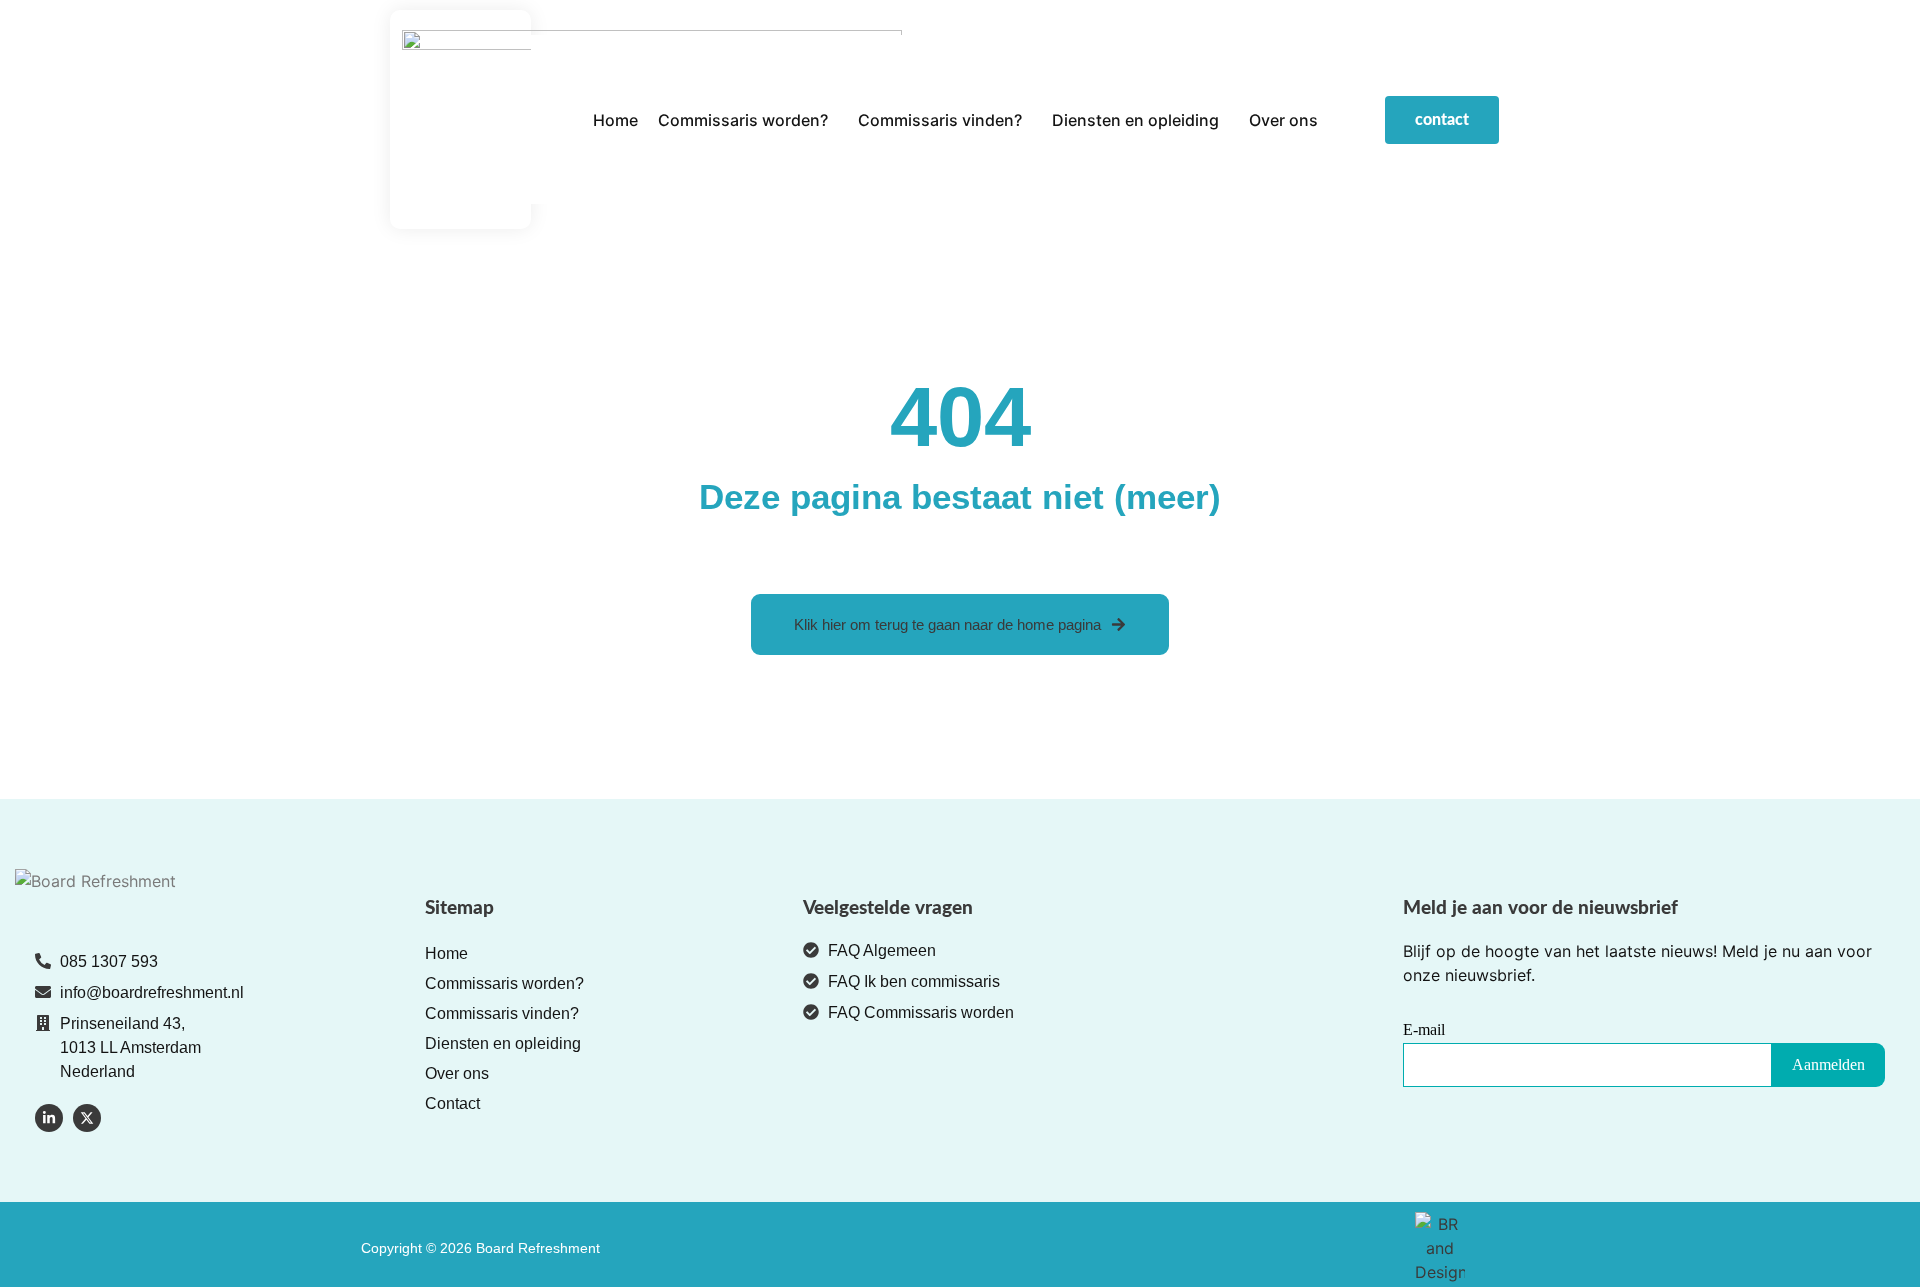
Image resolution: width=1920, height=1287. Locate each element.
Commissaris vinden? (940, 120)
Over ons (1283, 120)
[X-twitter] (87, 1118)
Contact (452, 1103)
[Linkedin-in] (49, 1118)
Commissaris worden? (743, 120)
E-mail (1424, 1029)
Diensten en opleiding (1135, 120)
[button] (748, 120)
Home (615, 120)
